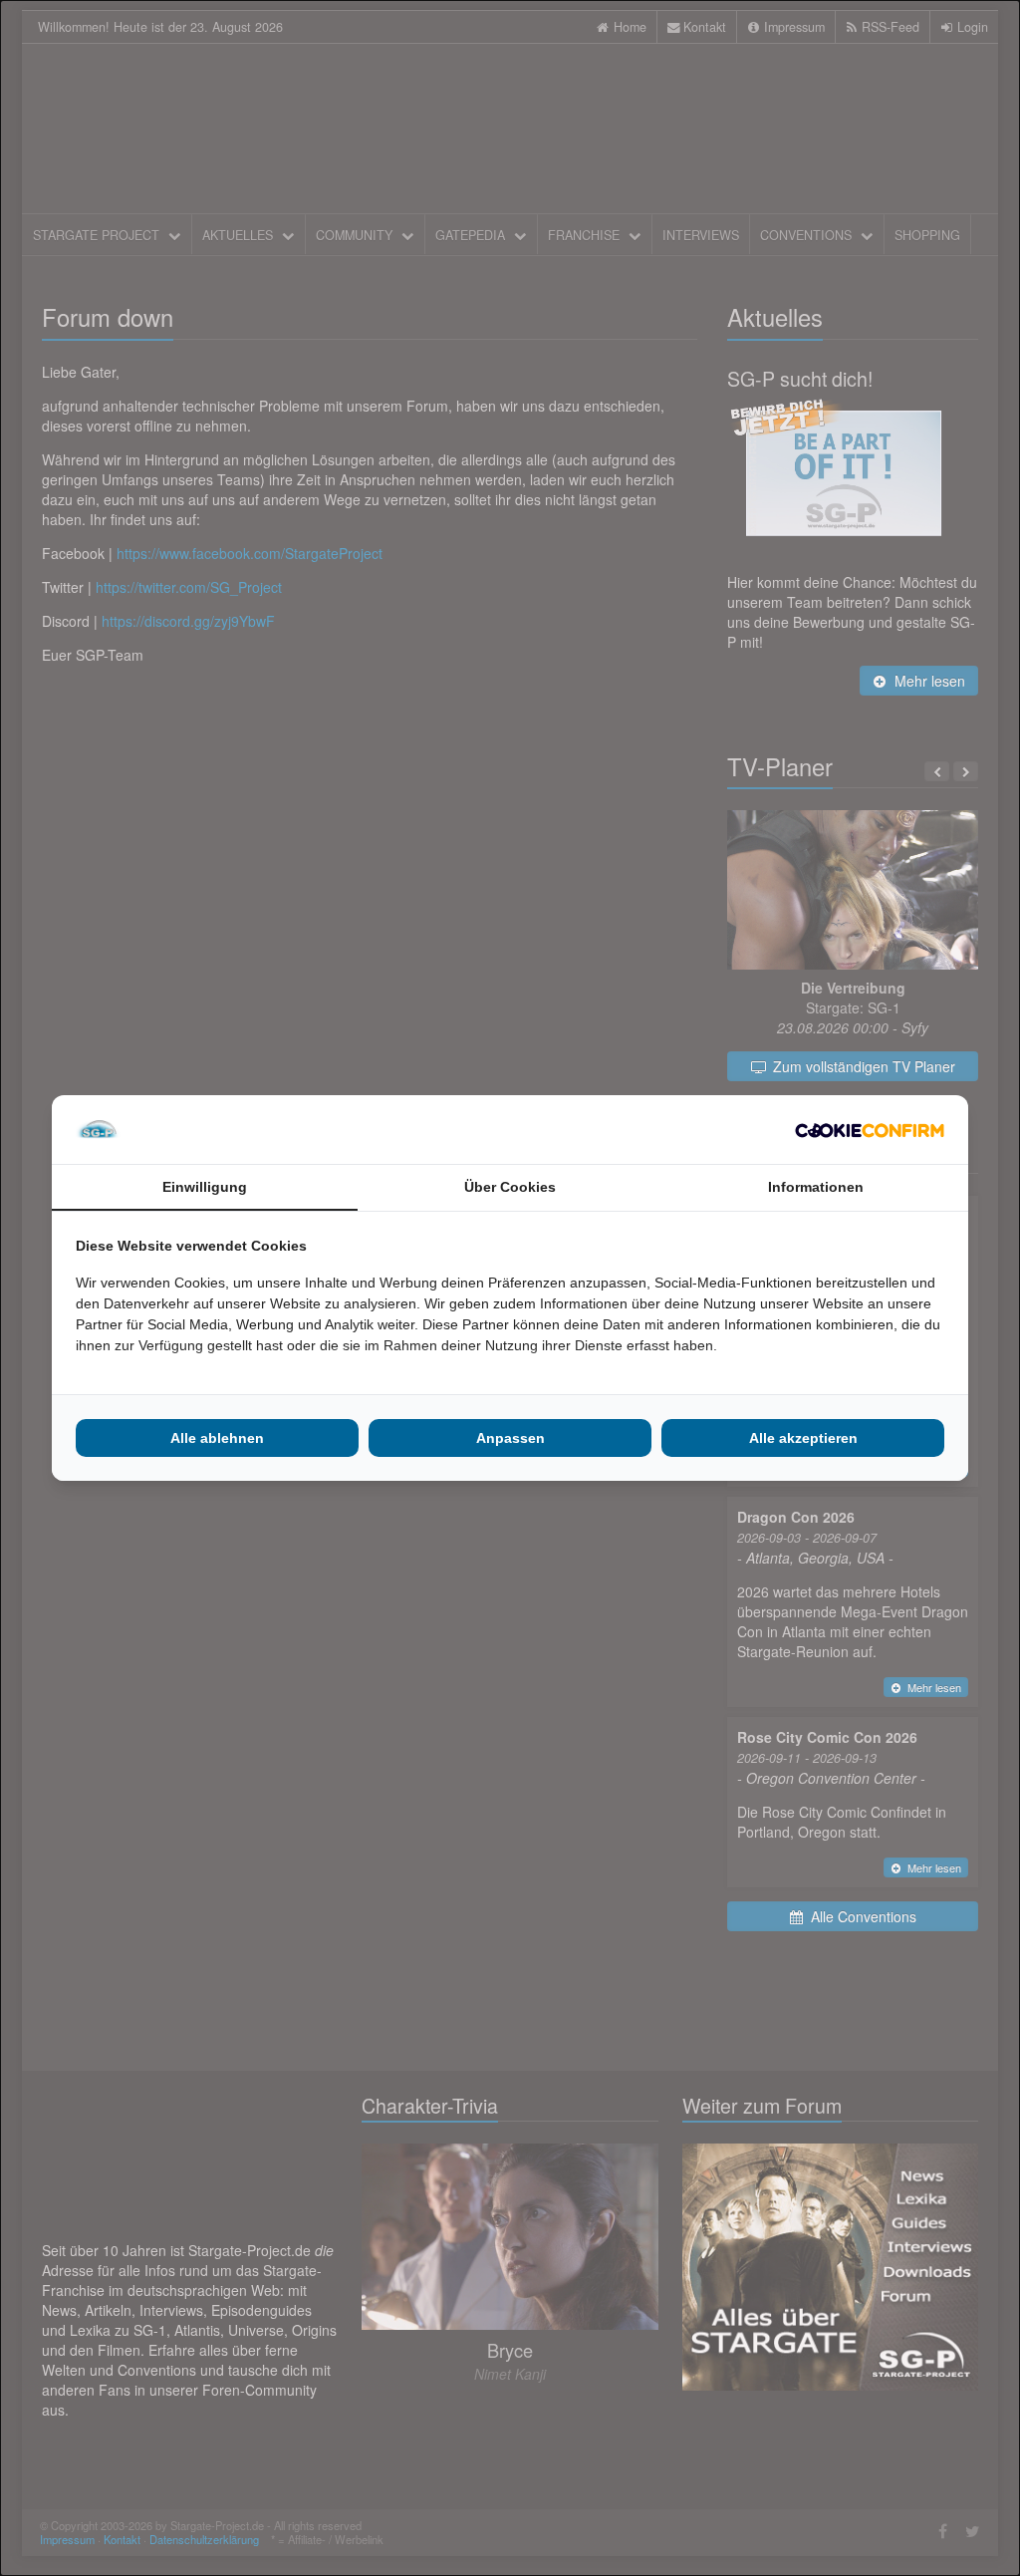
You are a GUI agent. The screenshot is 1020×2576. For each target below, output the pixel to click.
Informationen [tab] (816, 1187)
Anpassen (510, 1438)
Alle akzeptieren (803, 1438)
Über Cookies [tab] (510, 1187)
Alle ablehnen (217, 1438)
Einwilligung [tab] (205, 1187)
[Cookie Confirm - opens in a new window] (870, 1130)
